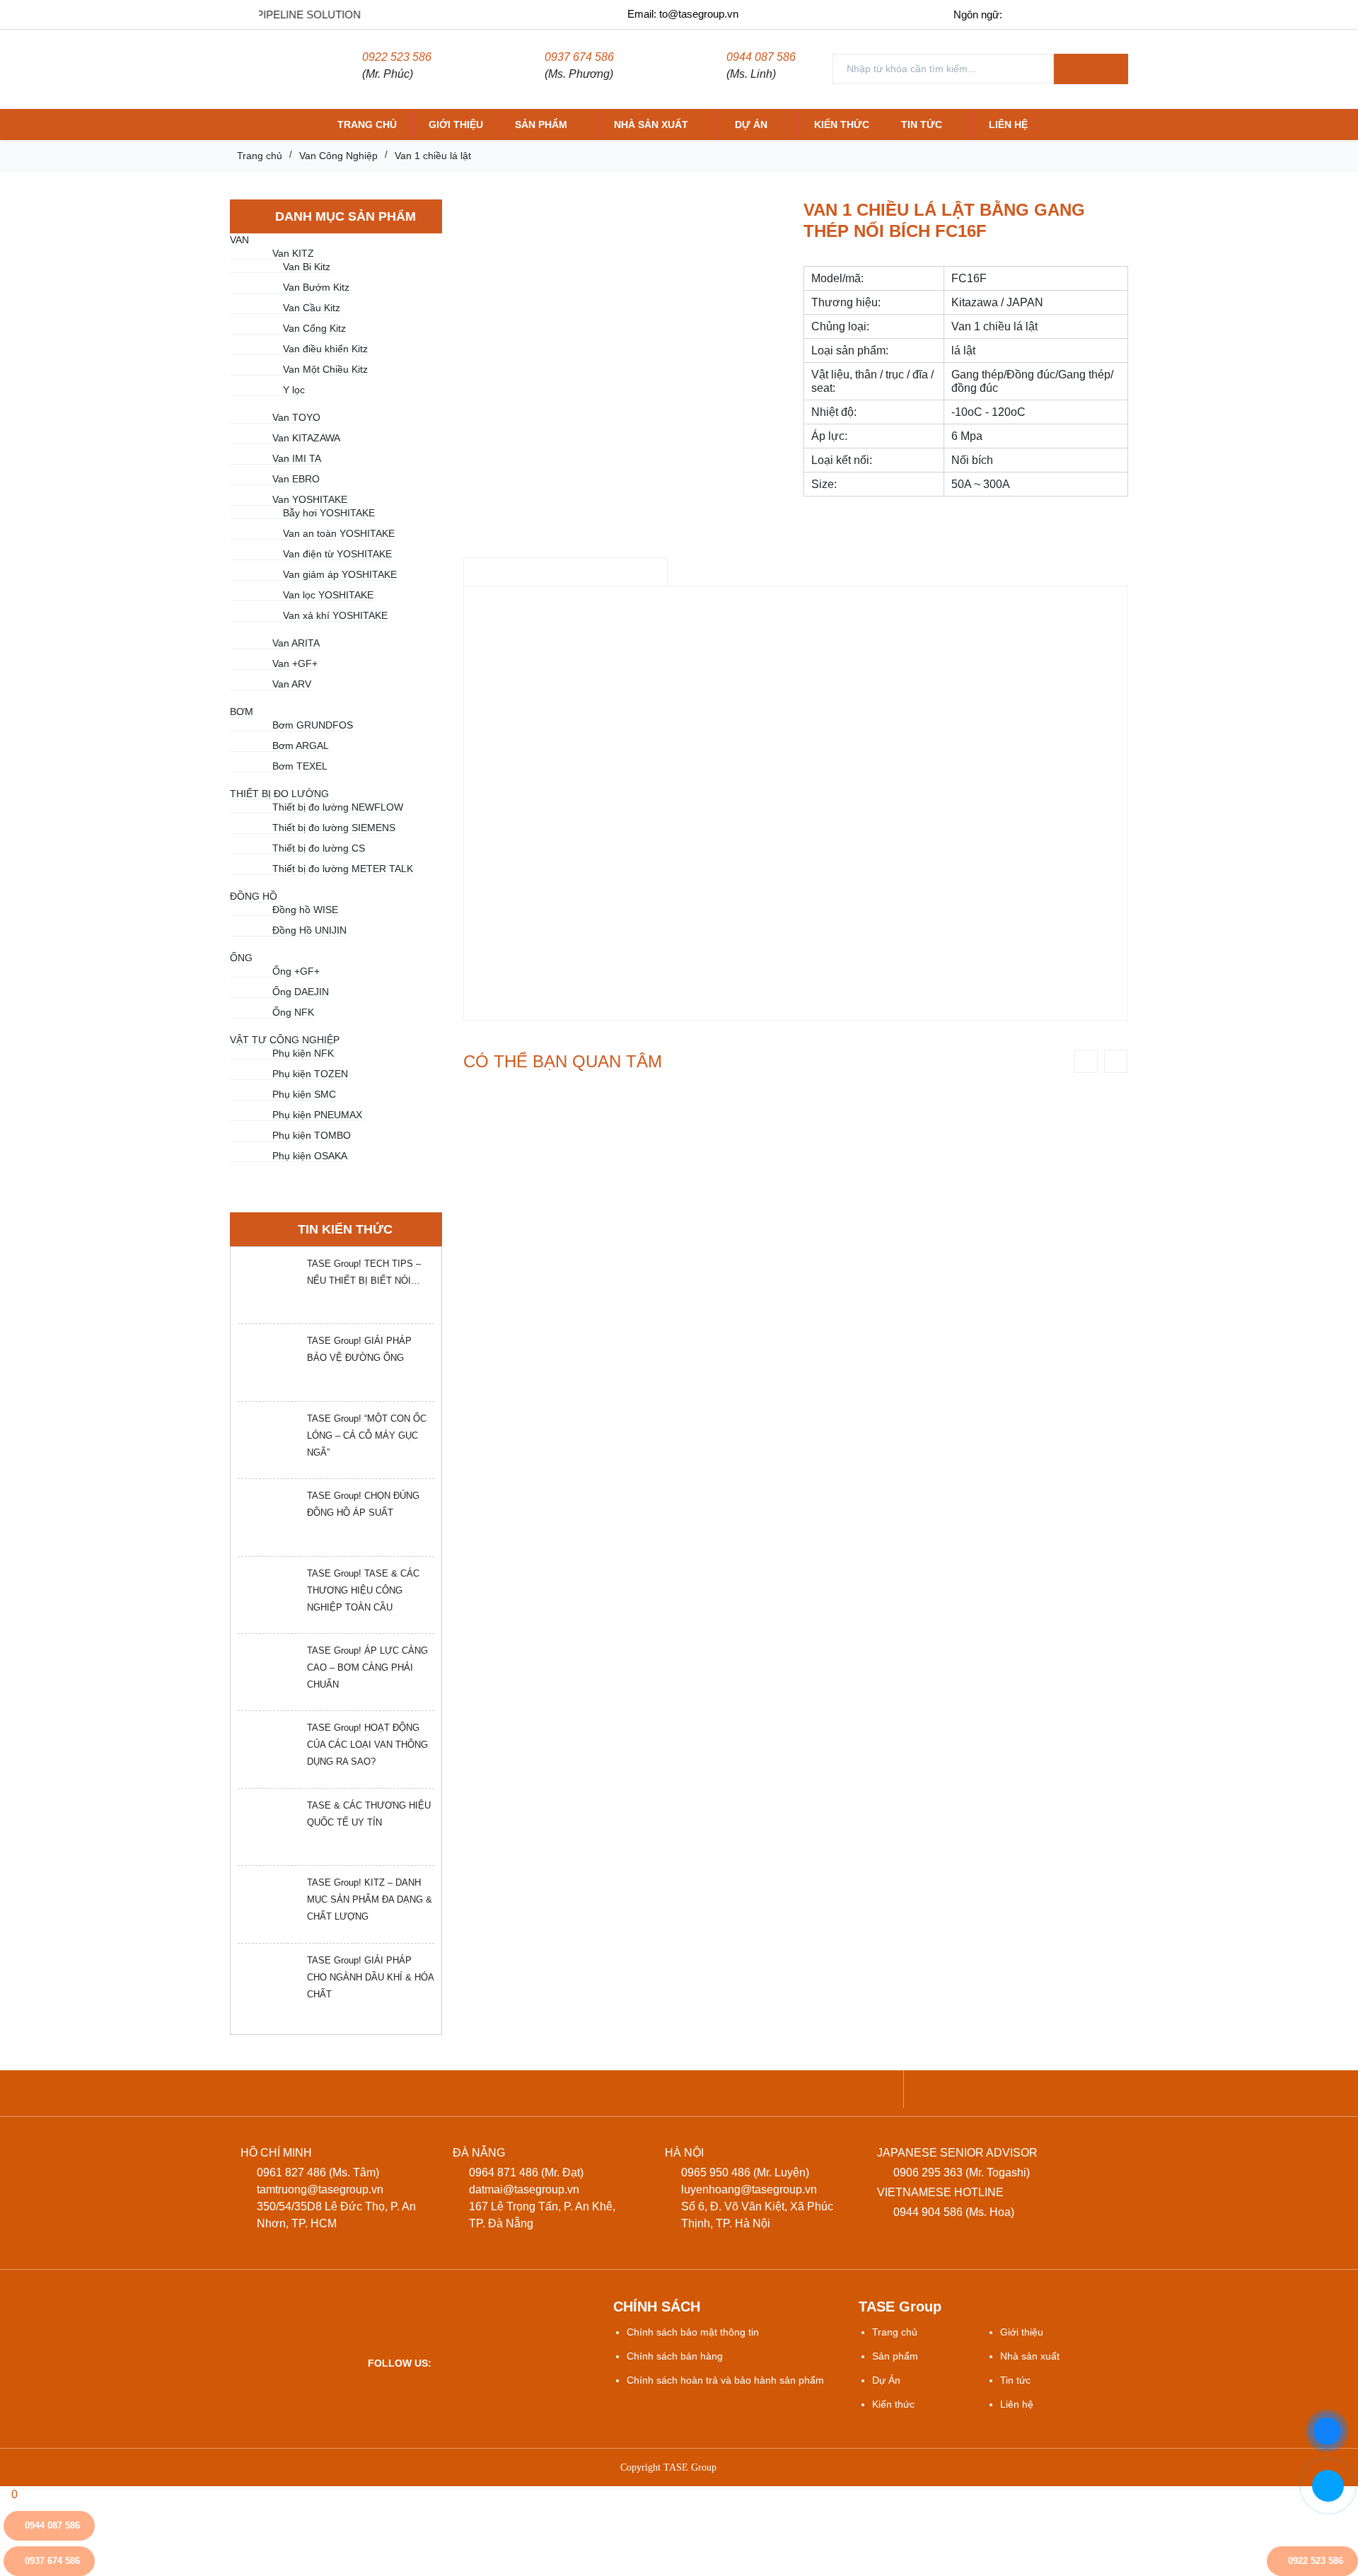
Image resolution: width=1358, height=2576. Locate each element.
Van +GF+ (295, 663)
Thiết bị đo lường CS (319, 848)
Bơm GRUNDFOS (313, 725)
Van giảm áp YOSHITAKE (340, 574)
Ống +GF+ (296, 971)
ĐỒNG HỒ (254, 896)
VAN (239, 240)
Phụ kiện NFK (303, 1053)
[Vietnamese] (1025, 14)
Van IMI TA (297, 458)
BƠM (242, 712)
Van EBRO (296, 479)
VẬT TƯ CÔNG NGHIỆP (285, 1040)
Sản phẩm (541, 124)
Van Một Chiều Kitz (325, 369)
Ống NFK (293, 1012)
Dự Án (886, 2380)
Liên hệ (1008, 124)
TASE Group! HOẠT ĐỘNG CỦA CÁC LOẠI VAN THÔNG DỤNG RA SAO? (367, 1745)
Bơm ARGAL (301, 745)
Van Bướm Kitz (316, 287)
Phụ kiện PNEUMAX (317, 1115)
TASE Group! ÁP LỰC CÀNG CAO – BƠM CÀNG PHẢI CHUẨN (367, 1667)
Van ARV (292, 684)
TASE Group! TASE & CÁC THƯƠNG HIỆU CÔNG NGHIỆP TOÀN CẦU (363, 1590)
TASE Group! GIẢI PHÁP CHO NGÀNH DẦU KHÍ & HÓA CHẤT (370, 1977)
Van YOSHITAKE (310, 499)
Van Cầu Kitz (312, 308)
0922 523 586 (397, 57)
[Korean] (1114, 14)
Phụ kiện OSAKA (310, 1156)
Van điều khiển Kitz (325, 349)
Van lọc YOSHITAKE (328, 595)
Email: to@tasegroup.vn (683, 14)
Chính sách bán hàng (675, 2356)
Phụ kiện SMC (304, 1094)
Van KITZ (293, 253)
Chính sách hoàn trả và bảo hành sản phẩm (725, 2380)
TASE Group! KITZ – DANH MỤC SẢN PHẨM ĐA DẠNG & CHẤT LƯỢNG (370, 1899)
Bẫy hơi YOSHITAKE (329, 513)
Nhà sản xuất (651, 124)
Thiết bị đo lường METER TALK (343, 869)
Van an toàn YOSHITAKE (339, 533)
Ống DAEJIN (301, 992)
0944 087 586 (761, 57)
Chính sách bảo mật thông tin (693, 2332)
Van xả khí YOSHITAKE (335, 615)
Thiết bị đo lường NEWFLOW (338, 807)
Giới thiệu (456, 124)
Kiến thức (842, 124)
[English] (1055, 14)
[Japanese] (1085, 14)
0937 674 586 (579, 57)
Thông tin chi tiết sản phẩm (565, 572)
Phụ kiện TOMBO (312, 1135)
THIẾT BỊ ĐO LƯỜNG (279, 794)
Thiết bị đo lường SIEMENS (334, 828)
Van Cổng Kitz (314, 328)
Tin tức (922, 124)
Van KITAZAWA (306, 438)
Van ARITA (296, 643)
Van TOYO (296, 417)
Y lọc (294, 390)
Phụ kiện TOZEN (310, 1074)
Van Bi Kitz (307, 267)
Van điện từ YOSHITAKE (337, 554)
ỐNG (241, 958)
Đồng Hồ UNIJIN (309, 930)
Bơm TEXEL (300, 766)
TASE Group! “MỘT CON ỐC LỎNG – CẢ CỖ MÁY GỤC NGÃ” (367, 1435)
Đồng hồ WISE (305, 910)
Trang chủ (367, 124)
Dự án (751, 124)
